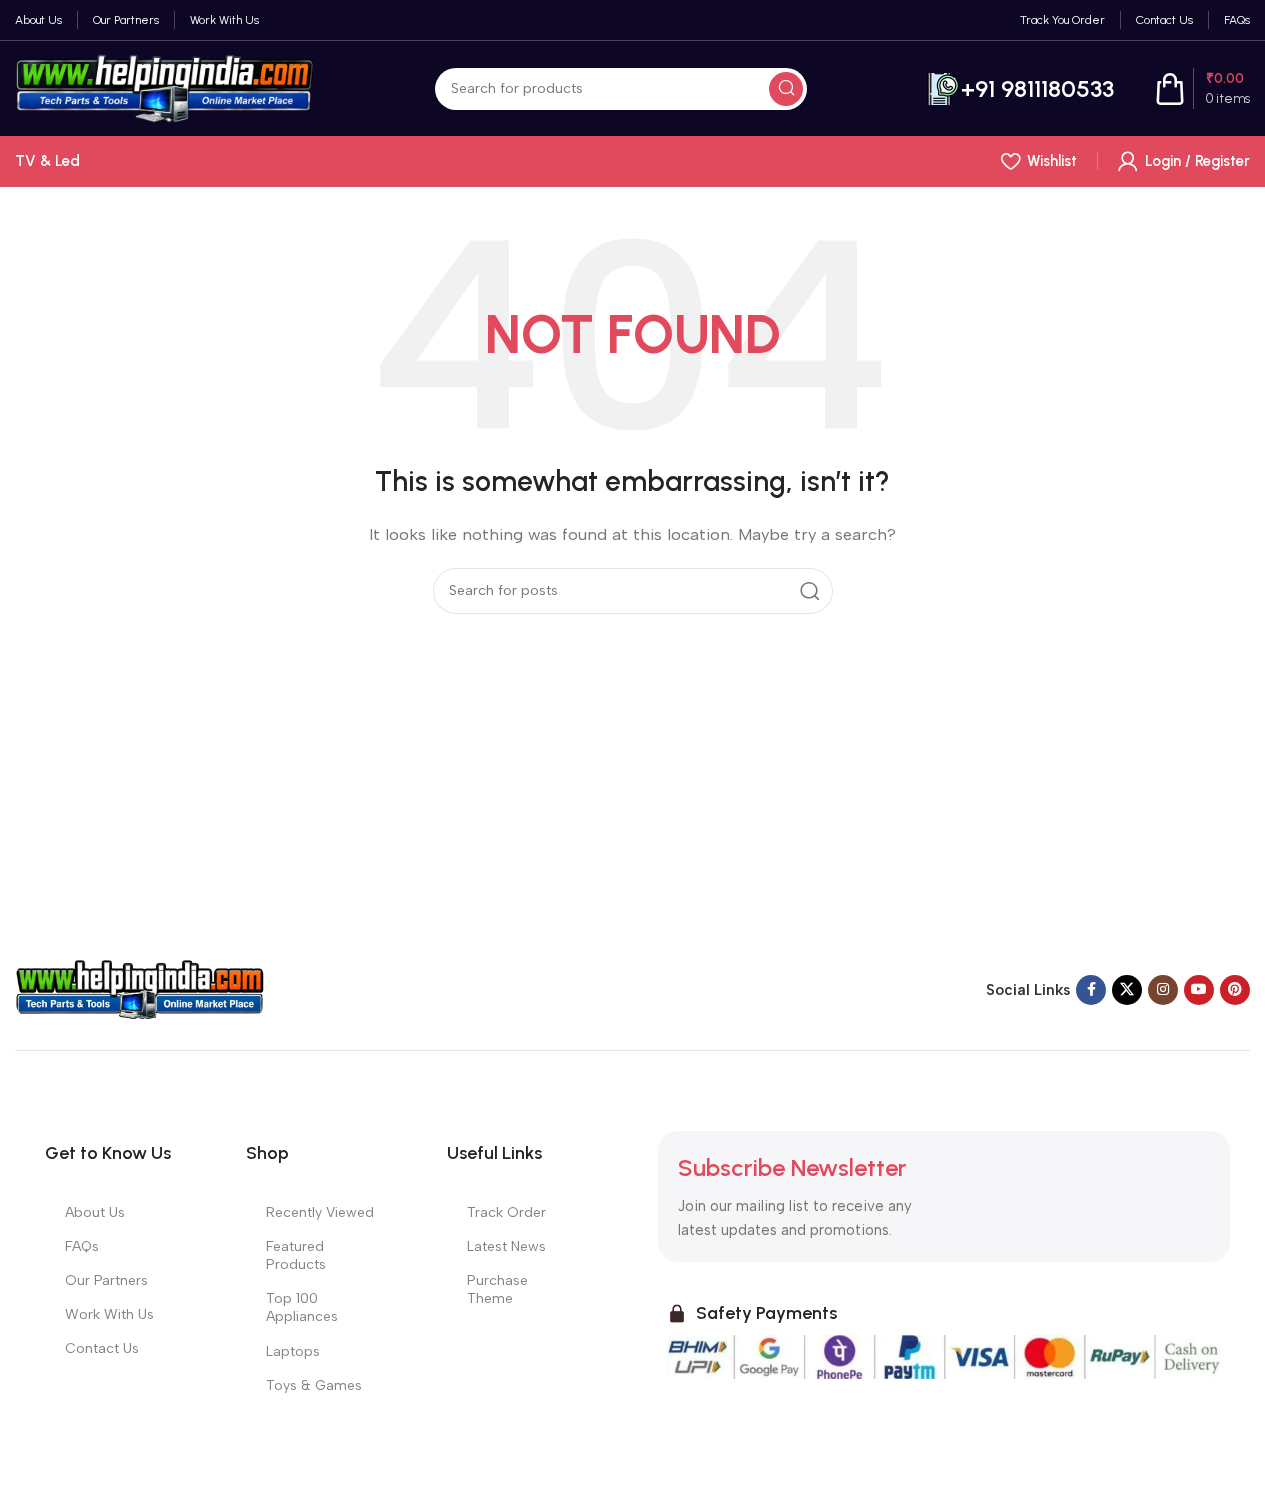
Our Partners (106, 1280)
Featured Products (296, 1255)
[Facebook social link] (1091, 990)
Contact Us (102, 1348)
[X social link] (1127, 990)
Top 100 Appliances (302, 1307)
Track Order (506, 1212)
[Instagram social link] (1163, 990)
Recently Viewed (320, 1212)
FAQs (82, 1246)
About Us (95, 1212)
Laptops (293, 1351)
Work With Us (109, 1314)
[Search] (786, 89)
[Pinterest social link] (1235, 990)
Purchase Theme (497, 1289)
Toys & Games (314, 1385)
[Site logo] (165, 87)
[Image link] (140, 989)
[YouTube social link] (1199, 990)
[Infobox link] (1020, 89)
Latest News (506, 1246)
